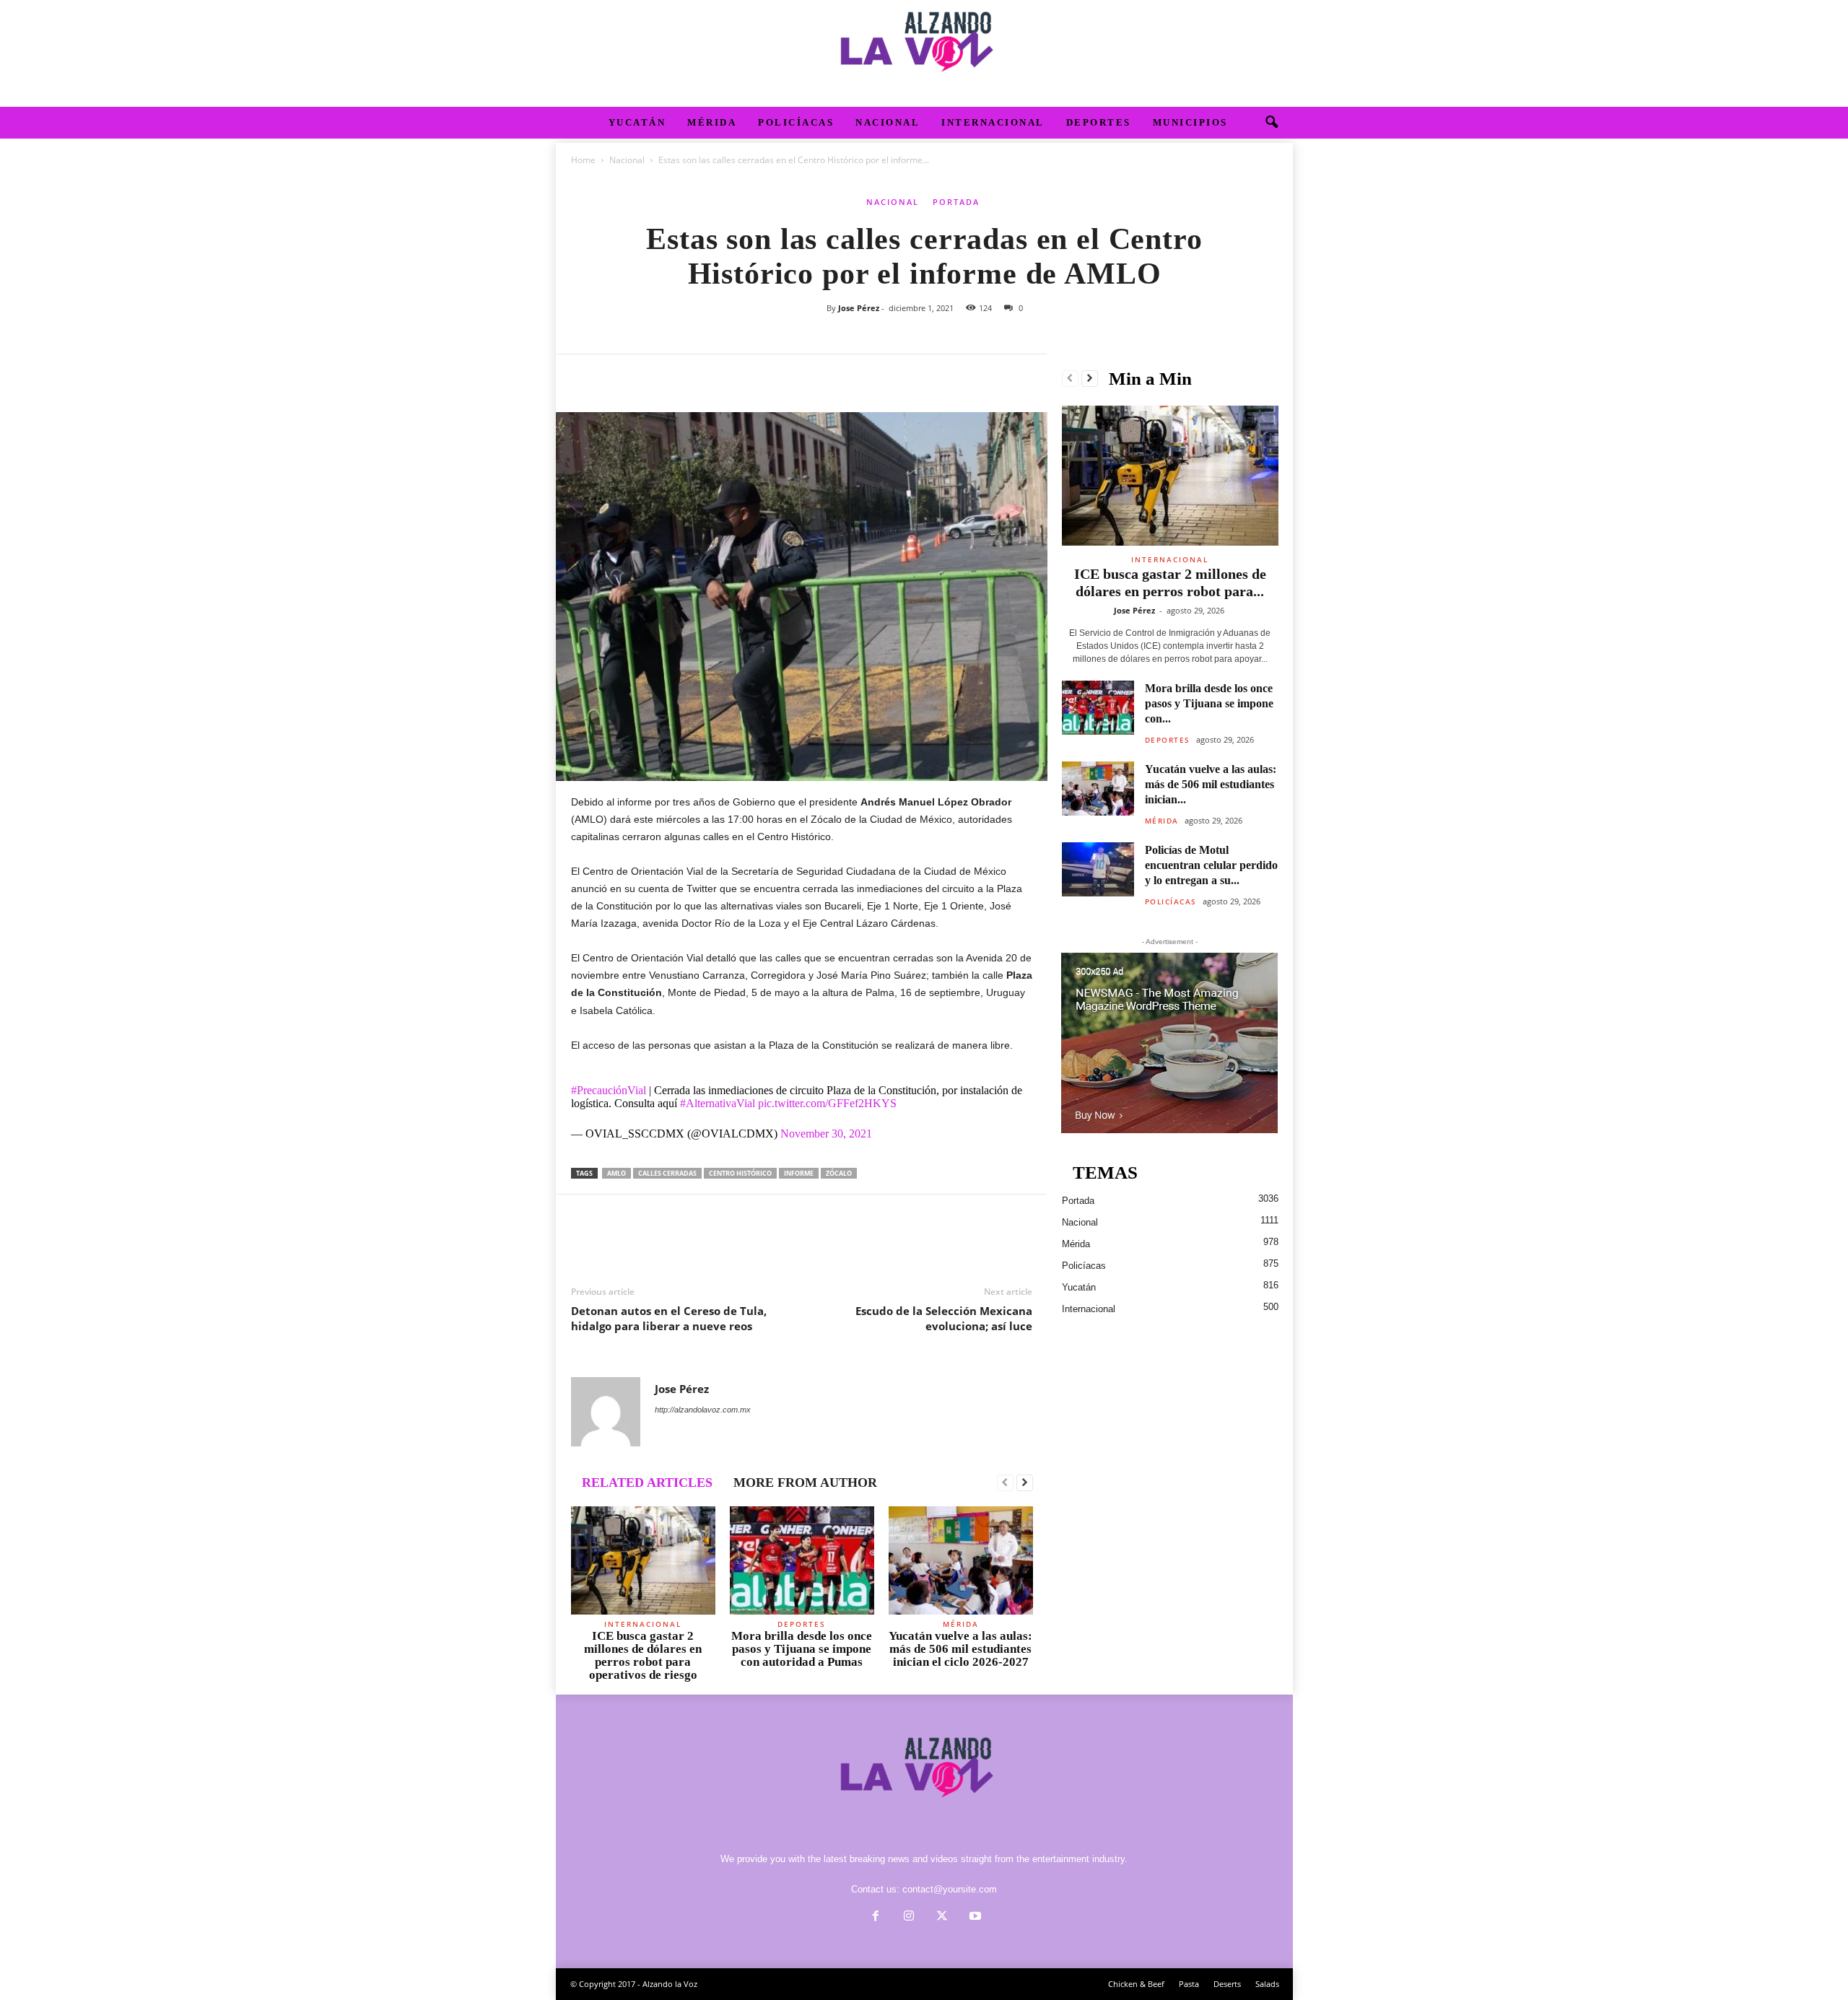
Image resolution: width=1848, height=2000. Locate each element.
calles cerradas (667, 1173)
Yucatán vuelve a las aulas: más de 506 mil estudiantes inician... (1211, 784)
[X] (619, 376)
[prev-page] (1005, 1483)
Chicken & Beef (1136, 1984)
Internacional (993, 122)
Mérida (712, 122)
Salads (1267, 1984)
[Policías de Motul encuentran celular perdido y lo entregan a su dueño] (1098, 869)
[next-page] (1025, 1483)
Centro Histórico (740, 1173)
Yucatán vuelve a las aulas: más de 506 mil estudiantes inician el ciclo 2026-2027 (960, 1649)
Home (583, 160)
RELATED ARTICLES (647, 1482)
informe (799, 1173)
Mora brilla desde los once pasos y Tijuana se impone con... (1209, 703)
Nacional (888, 122)
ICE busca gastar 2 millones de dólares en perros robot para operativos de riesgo (643, 1655)
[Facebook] (585, 376)
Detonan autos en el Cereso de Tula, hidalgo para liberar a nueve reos (669, 1318)
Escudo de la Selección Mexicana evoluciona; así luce (944, 1318)
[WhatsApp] (685, 376)
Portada (956, 202)
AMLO (616, 1173)
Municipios (1190, 122)
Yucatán (637, 122)
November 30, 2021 (826, 1134)
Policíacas (796, 122)
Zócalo (839, 1173)
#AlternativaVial (718, 1103)
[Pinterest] (652, 376)
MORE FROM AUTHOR (805, 1482)
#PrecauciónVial (609, 1090)
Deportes (1099, 122)
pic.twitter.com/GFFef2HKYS (827, 1103)
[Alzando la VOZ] (924, 53)
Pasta (1189, 1984)
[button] (1271, 123)
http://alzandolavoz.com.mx (703, 1410)
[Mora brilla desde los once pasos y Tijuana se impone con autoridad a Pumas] (802, 1560)
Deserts (1227, 1984)
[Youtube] (974, 1917)
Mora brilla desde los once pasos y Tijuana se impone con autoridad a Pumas (802, 1649)
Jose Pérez (859, 308)
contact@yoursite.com (950, 1889)
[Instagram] (909, 1917)
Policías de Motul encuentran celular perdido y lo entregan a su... (1211, 865)
